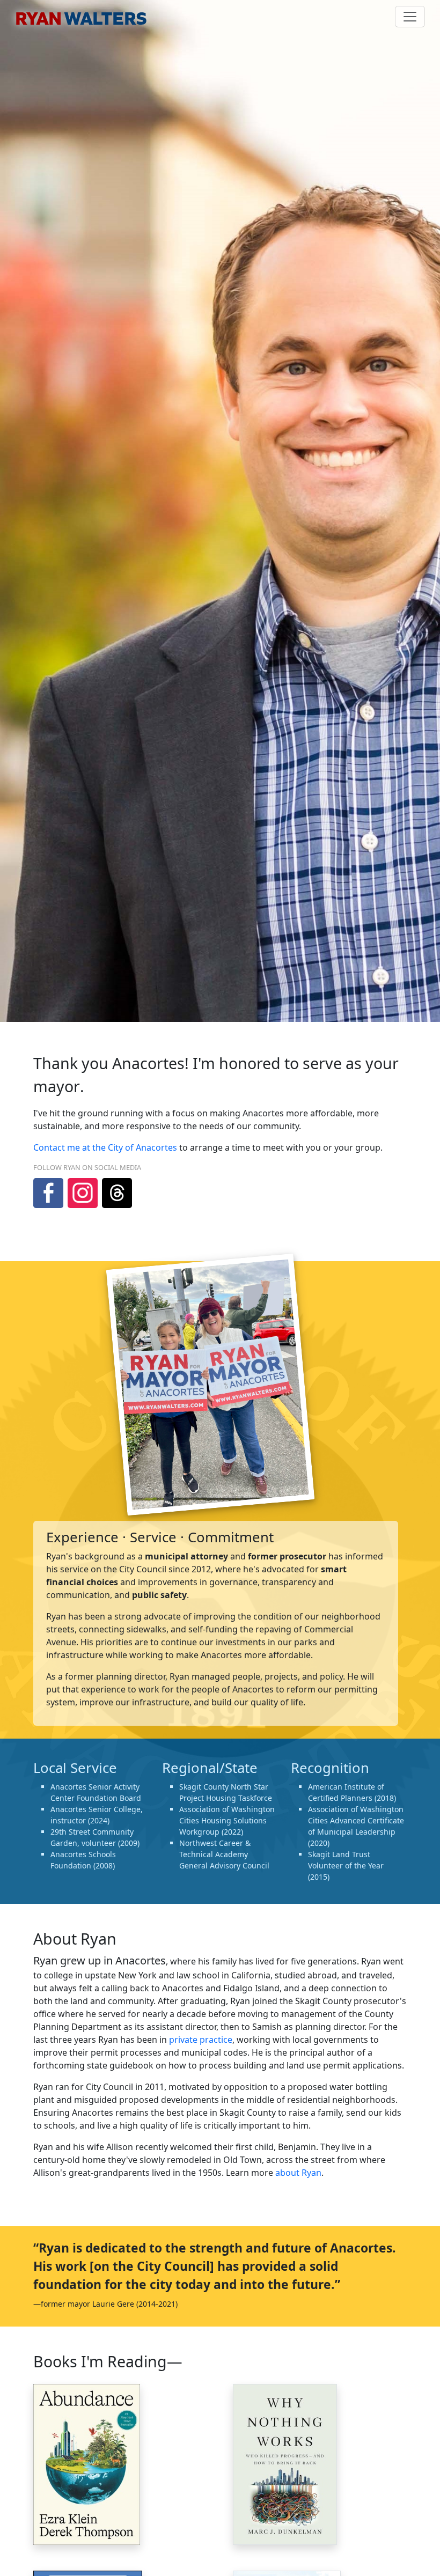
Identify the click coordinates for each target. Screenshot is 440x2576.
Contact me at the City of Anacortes (105, 1147)
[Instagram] (83, 1193)
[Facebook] (48, 1193)
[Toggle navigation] (410, 17)
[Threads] (117, 1193)
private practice (201, 2040)
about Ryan (298, 2173)
